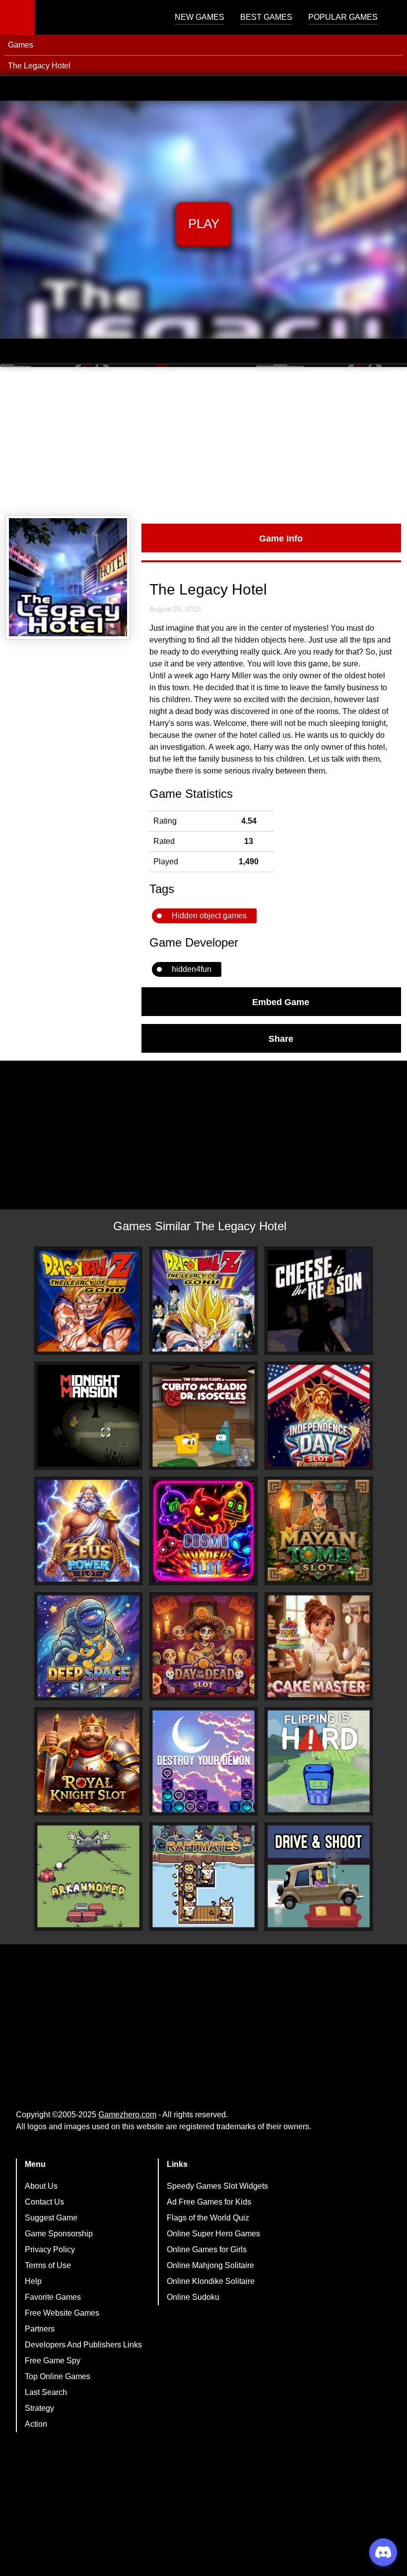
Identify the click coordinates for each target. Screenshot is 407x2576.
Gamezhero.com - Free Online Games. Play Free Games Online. (97, 17)
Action (36, 2424)
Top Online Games (58, 2376)
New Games (200, 17)
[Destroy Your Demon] (203, 1761)
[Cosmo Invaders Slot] (203, 1531)
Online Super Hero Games (213, 2234)
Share (281, 1038)
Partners (40, 2329)
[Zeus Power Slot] (88, 1531)
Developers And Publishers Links (83, 2345)
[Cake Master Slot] (319, 1646)
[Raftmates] (203, 1876)
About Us (41, 2186)
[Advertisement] (203, 441)
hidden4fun (192, 969)
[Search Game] (391, 20)
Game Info (281, 538)
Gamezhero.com (127, 2115)
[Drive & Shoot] (319, 1876)
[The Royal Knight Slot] (88, 1761)
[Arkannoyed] (88, 1876)
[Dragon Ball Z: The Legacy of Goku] (88, 1301)
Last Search (46, 2392)
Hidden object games (209, 916)
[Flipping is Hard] (319, 1761)
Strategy (39, 2408)
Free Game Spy (53, 2361)
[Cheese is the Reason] (319, 1301)
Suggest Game (51, 2218)
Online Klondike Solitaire (211, 2281)
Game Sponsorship (59, 2234)
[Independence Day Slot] (319, 1416)
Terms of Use (48, 2265)
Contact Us (44, 2202)
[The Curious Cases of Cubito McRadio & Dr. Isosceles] (203, 1416)
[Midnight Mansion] (88, 1416)
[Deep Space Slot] (88, 1646)
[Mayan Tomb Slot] (319, 1531)
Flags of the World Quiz (208, 2218)
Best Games (266, 17)
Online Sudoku (193, 2297)
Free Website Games (62, 2313)
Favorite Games (53, 2297)
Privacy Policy (50, 2249)
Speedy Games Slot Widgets (217, 2186)
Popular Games (343, 17)
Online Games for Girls (207, 2249)
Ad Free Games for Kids (209, 2202)
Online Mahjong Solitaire (210, 2265)
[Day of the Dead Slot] (203, 1646)
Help (33, 2281)
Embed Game (281, 1002)
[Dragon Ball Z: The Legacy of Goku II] (203, 1301)
